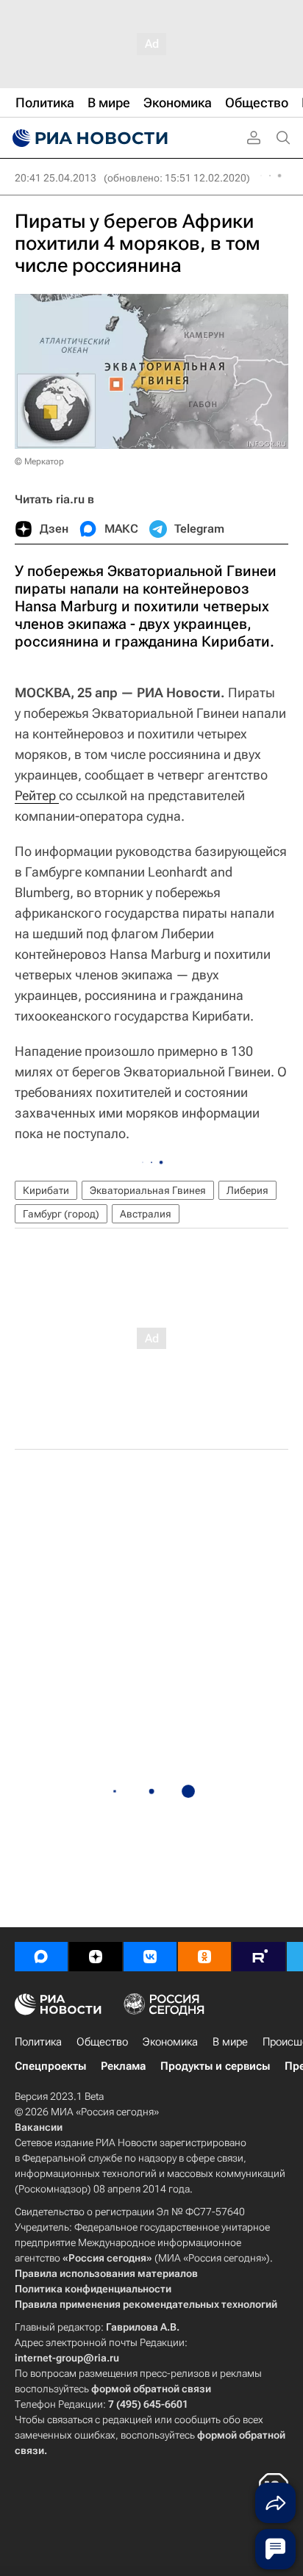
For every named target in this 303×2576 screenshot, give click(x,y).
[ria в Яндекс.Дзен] (96, 1957)
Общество (102, 2042)
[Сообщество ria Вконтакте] (150, 1957)
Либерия (247, 1190)
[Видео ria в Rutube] (259, 1957)
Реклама (123, 2066)
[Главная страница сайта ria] (88, 138)
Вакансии (39, 2127)
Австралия (146, 1214)
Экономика (170, 2042)
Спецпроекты (50, 2066)
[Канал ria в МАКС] (41, 1957)
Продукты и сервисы (215, 2066)
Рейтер (37, 795)
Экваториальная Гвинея (148, 1190)
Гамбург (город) (61, 1214)
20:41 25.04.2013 (56, 178)
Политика (38, 2042)
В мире (230, 2042)
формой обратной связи (151, 2389)
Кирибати (46, 1190)
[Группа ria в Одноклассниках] (204, 1957)
